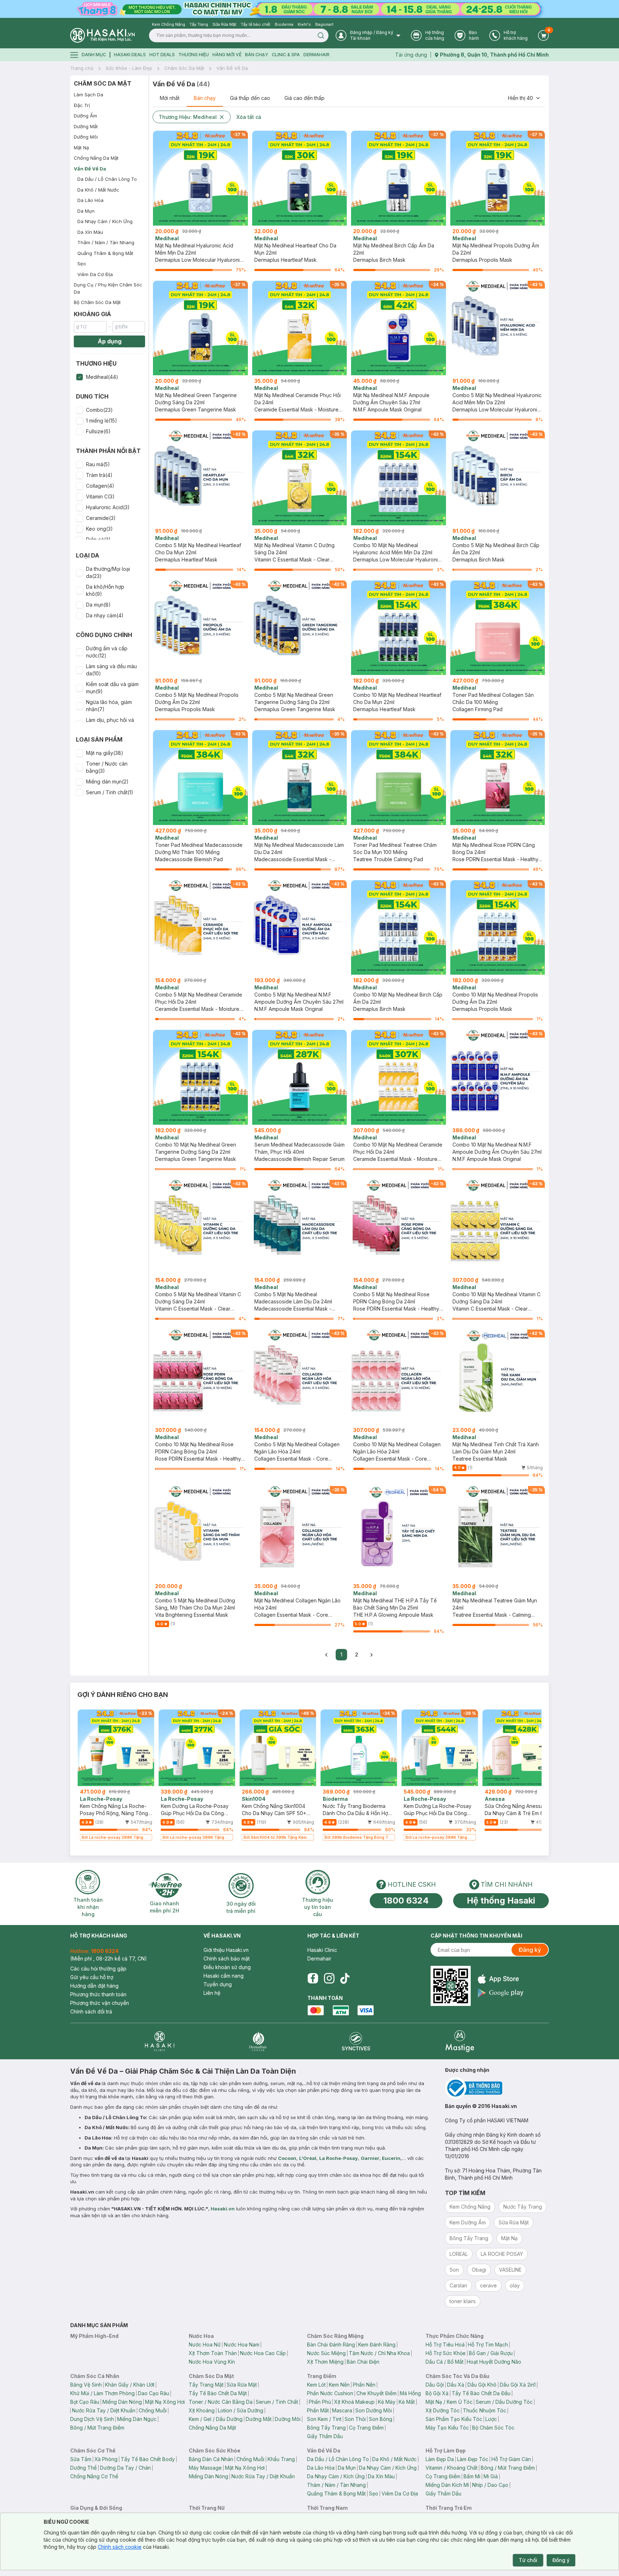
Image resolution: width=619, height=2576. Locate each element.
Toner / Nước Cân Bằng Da (221, 2402)
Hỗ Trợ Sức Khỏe (446, 2353)
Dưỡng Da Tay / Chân (125, 2468)
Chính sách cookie (120, 2547)
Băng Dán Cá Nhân (211, 2459)
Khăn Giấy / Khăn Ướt (130, 2385)
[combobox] (524, 98)
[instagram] (329, 1978)
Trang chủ (82, 68)
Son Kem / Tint (324, 2419)
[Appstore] (501, 1979)
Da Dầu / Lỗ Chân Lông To (107, 179)
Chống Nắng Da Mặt (96, 158)
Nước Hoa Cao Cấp (263, 2353)
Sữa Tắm (81, 2459)
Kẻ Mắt (407, 2402)
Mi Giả (491, 2476)
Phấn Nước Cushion (330, 2393)
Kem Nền (339, 2385)
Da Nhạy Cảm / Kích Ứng (105, 221)
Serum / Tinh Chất (277, 2402)
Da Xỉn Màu (90, 232)
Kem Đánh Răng (377, 2345)
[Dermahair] (258, 2041)
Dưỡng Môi (86, 137)
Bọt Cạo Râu (85, 2402)
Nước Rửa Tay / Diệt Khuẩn (104, 2410)
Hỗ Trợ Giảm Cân (511, 2459)
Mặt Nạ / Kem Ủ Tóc (449, 2402)
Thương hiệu (194, 55)
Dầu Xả (456, 2385)
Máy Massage (205, 2468)
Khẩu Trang (281, 2459)
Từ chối (528, 2560)
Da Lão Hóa (90, 200)
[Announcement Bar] (309, 9)
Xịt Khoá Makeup (354, 2402)
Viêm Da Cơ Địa (95, 274)
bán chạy (257, 55)
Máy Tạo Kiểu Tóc (447, 2428)
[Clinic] (160, 2041)
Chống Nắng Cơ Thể (94, 2476)
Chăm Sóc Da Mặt (184, 68)
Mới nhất (170, 98)
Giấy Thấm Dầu (325, 2436)
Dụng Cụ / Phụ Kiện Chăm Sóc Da (108, 288)
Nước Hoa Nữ (205, 2345)
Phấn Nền (364, 2385)
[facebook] (313, 1978)
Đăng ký (530, 1950)
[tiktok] (345, 1978)
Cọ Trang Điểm (366, 2428)
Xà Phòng (106, 2459)
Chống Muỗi (153, 2410)
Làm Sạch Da (88, 95)
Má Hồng (410, 2393)
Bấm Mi (472, 2476)
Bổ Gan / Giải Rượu (491, 2353)
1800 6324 (406, 1900)
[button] (109, 377)
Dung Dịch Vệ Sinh (92, 2419)
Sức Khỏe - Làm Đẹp (129, 68)
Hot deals (162, 55)
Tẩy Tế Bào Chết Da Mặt (218, 2393)
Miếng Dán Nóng (122, 2402)
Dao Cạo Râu (153, 2393)
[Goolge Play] (501, 1993)
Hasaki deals (130, 55)
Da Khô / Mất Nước (98, 190)
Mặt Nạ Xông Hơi (165, 2402)
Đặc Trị (82, 105)
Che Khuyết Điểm (376, 2393)
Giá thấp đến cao (250, 98)
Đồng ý (561, 2560)
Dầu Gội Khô (482, 2385)
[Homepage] (102, 35)
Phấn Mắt (318, 2410)
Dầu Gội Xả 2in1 (518, 2385)
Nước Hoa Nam (242, 2345)
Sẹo (82, 264)
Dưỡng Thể (83, 2468)
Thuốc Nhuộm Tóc (484, 2410)
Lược (491, 2419)
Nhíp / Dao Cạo (490, 2485)
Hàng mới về (227, 55)
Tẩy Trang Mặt (206, 2385)
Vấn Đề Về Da (232, 68)
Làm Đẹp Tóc (473, 2459)
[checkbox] (80, 377)
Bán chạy (205, 98)
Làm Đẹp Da (440, 2459)
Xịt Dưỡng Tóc (443, 2410)
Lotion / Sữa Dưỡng (241, 2410)
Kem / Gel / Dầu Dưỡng (216, 2419)
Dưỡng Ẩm (85, 116)
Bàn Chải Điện (363, 2362)
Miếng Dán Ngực (137, 2419)
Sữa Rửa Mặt (242, 2385)
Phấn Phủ (320, 2402)
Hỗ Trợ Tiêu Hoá (445, 2345)
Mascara (342, 2410)
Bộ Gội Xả (437, 2393)
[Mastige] (460, 2041)
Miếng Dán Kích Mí (447, 2485)
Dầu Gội (435, 2385)
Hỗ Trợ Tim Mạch (488, 2345)
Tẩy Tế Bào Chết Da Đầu (481, 2393)
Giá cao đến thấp (304, 98)
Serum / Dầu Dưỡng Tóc (504, 2402)
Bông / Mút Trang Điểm (97, 2428)
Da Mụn (86, 211)
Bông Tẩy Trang (326, 2428)
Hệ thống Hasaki (501, 1900)
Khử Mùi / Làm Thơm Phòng (102, 2393)
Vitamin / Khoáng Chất (452, 2468)
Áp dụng (110, 341)
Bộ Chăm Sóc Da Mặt (97, 302)
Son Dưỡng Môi (374, 2410)
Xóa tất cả (249, 117)
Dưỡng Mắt (86, 126)
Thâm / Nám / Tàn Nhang (106, 242)
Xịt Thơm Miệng (325, 2362)
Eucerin (391, 2158)
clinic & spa (286, 55)
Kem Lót (316, 2385)
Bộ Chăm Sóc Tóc (493, 2428)
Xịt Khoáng (202, 2410)
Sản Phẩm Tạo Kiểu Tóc (454, 2419)
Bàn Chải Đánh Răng (331, 2345)
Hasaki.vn (223, 2209)
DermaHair (316, 55)
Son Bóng (381, 2419)
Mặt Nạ (81, 148)
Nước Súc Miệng (326, 2353)
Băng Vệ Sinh (86, 2385)
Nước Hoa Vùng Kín (212, 2362)
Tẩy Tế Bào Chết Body (148, 2459)
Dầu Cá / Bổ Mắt (445, 2362)
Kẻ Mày (387, 2402)
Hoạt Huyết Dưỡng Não (494, 2362)
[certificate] (497, 2088)
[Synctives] (356, 2041)
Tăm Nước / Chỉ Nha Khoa (379, 2353)
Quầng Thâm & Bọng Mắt (105, 253)
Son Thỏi (355, 2419)
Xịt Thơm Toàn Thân (213, 2353)
